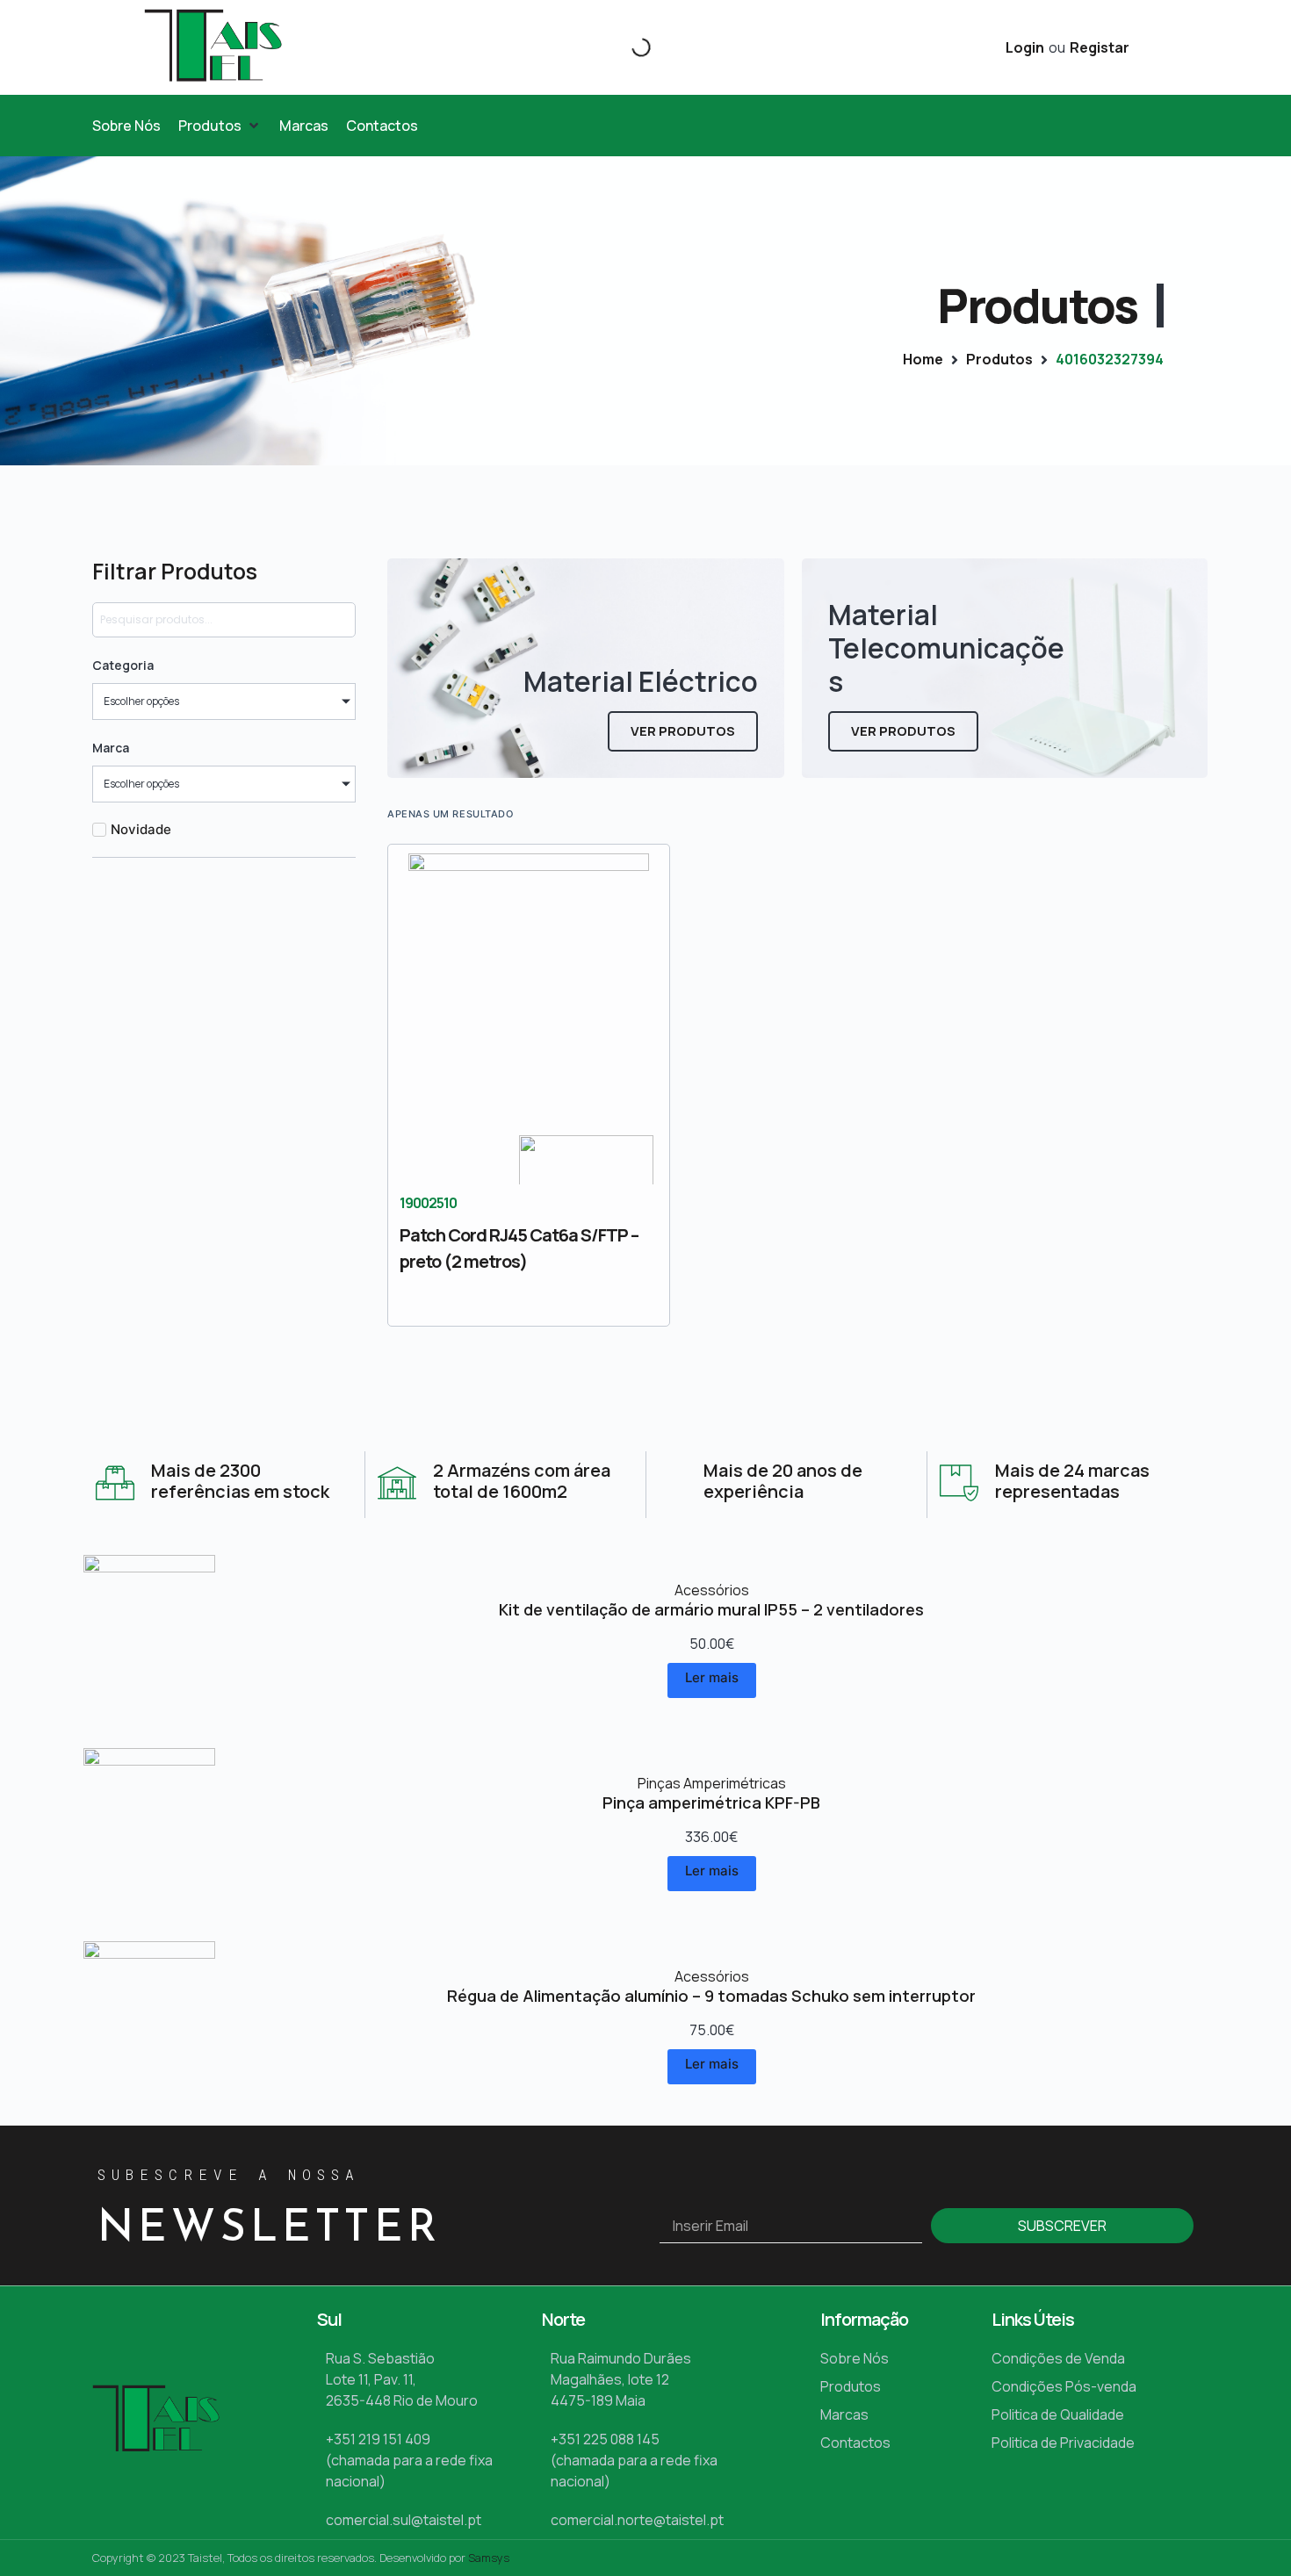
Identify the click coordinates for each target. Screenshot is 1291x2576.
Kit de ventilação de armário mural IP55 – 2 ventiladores (711, 1609)
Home (923, 359)
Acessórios (712, 1590)
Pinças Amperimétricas (712, 1783)
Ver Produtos (683, 731)
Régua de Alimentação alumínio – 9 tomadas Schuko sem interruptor (711, 1996)
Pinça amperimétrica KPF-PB (711, 1802)
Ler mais (712, 1677)
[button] (220, 126)
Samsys (489, 2558)
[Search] (626, 47)
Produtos (999, 359)
